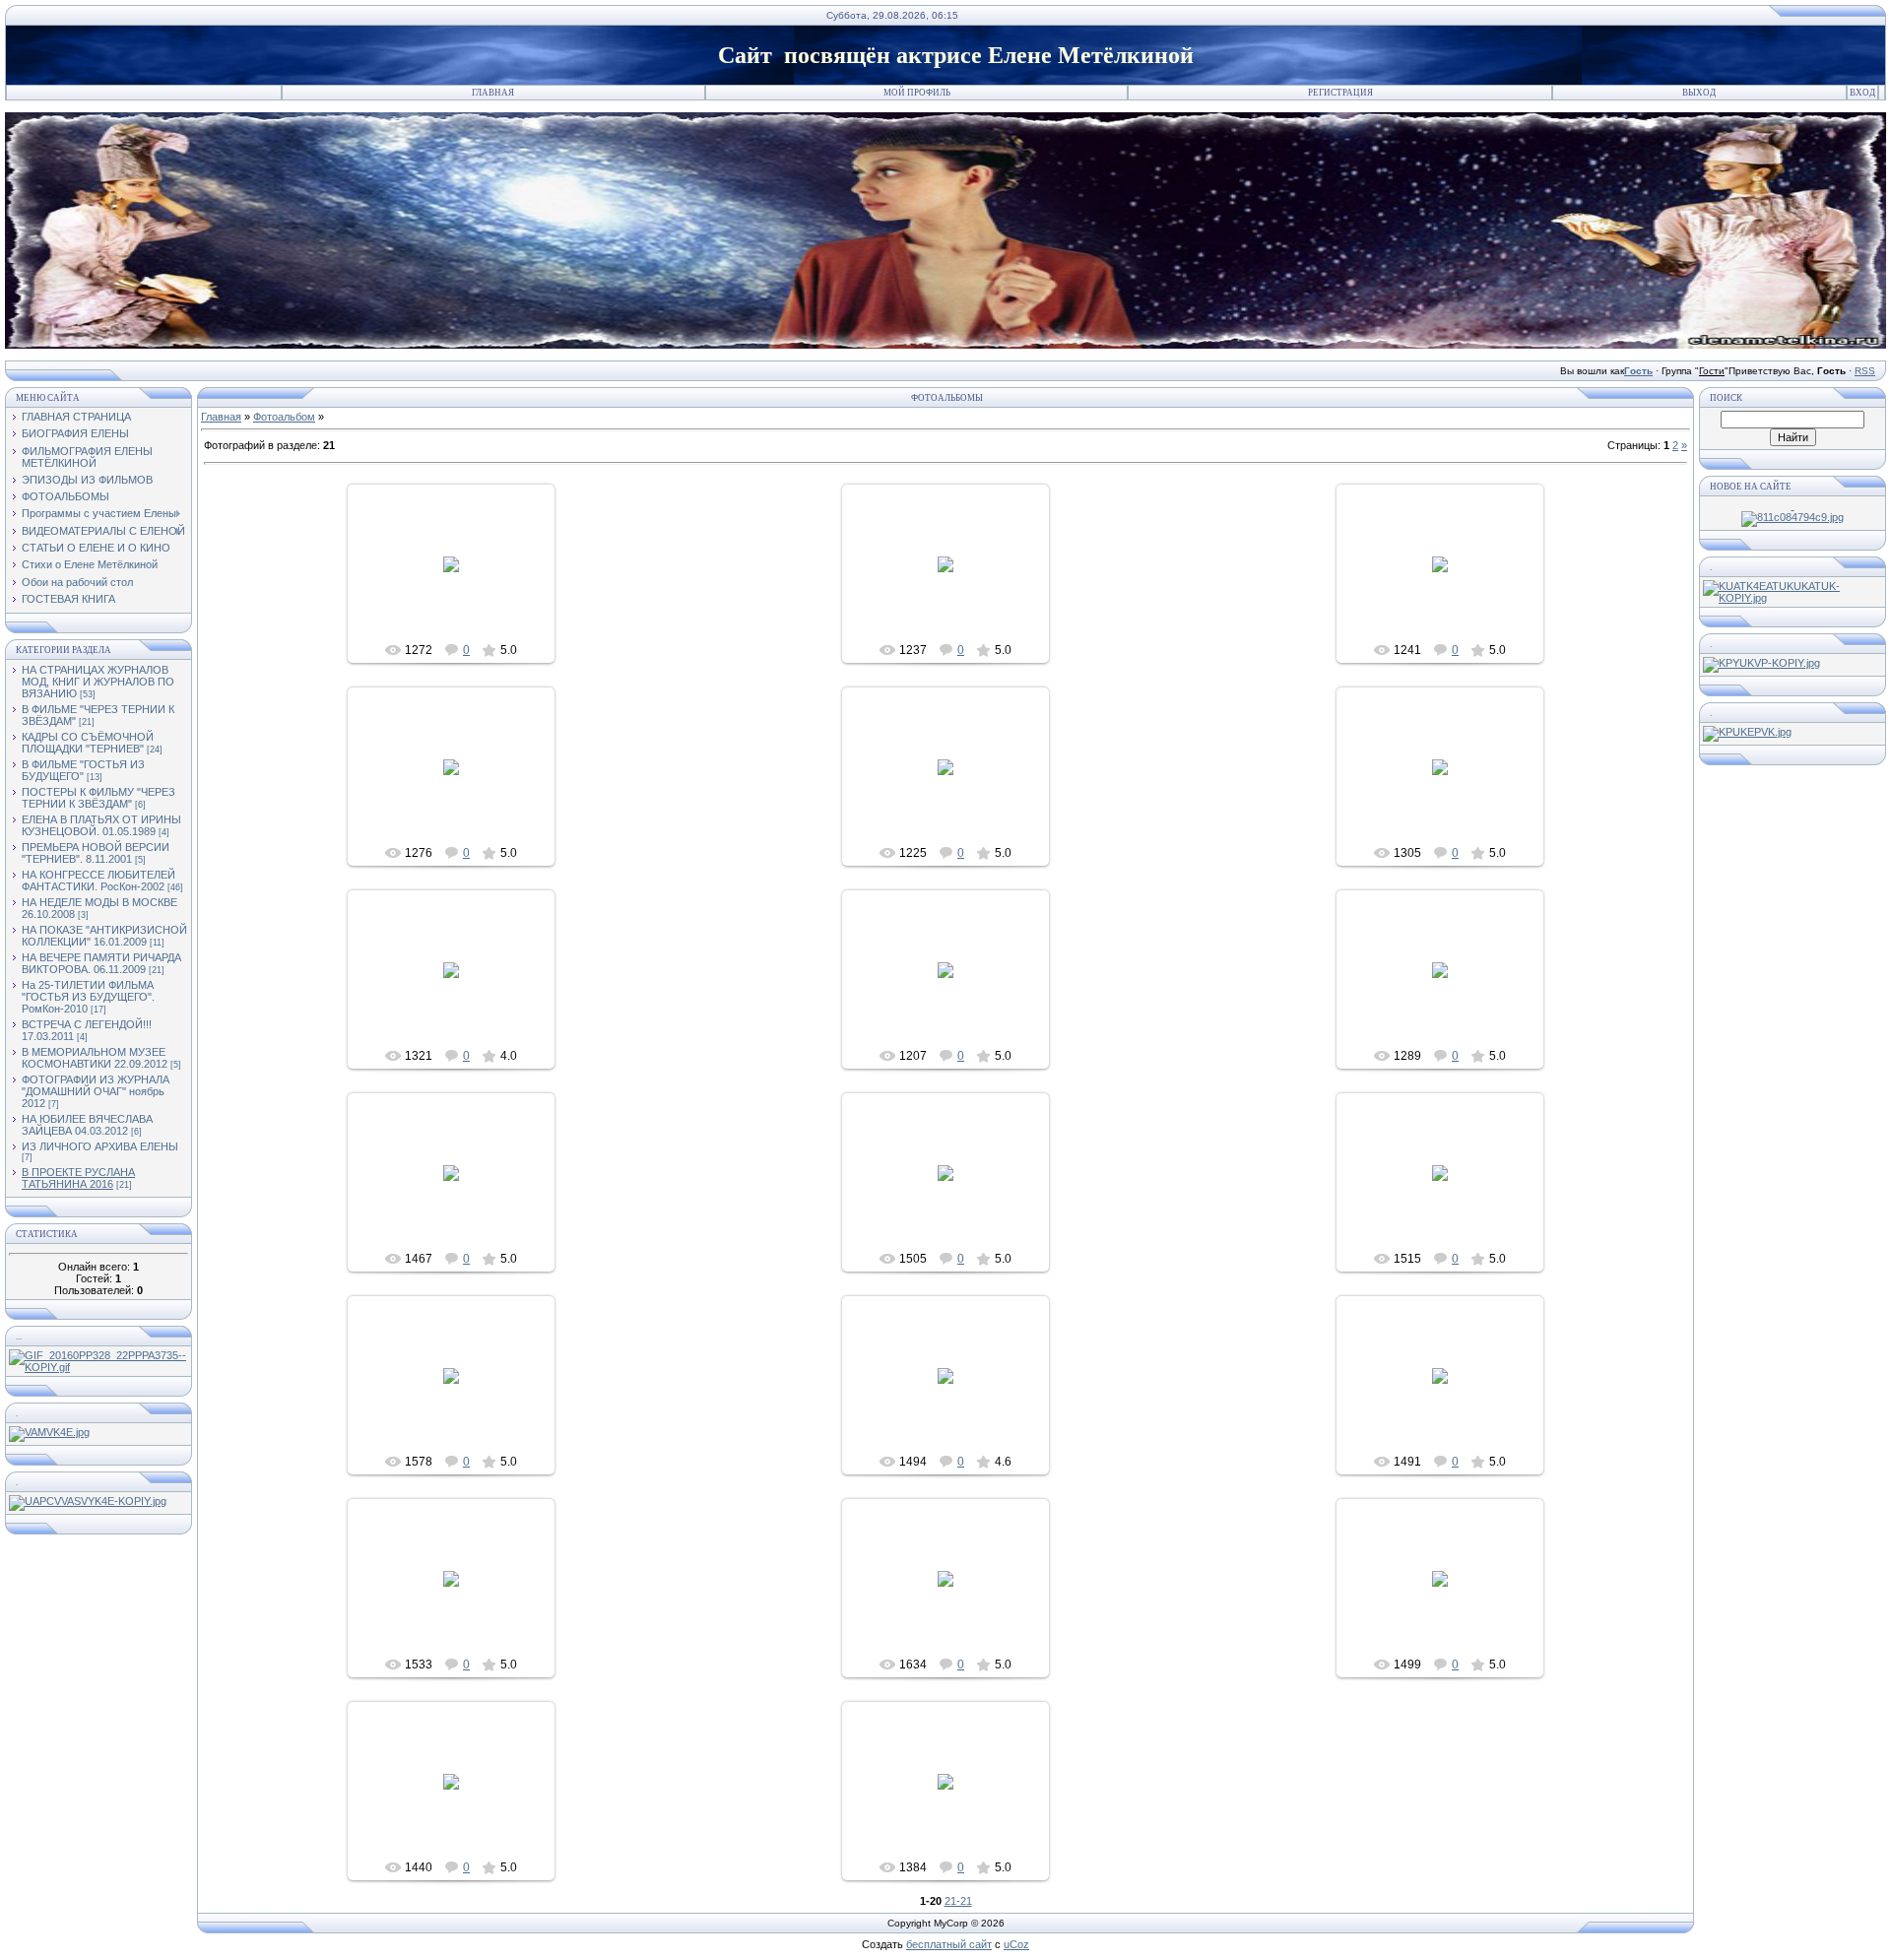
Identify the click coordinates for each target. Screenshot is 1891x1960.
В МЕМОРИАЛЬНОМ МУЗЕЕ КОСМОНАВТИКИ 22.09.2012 (95, 1058)
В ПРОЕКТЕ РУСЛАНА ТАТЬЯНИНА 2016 (78, 1178)
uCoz (1016, 1944)
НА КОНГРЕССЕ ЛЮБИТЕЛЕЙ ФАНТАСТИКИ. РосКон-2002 (98, 881)
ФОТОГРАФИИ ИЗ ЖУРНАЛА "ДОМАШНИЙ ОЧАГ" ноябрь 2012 (96, 1091)
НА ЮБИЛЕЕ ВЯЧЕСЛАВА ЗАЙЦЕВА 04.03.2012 (87, 1125)
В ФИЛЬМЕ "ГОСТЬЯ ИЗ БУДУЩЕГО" (83, 770)
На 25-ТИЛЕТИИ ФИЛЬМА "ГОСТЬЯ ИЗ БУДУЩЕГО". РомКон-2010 (88, 997)
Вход (1862, 93)
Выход (1699, 93)
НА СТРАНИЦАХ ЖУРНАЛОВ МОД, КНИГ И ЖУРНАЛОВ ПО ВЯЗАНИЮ (98, 682)
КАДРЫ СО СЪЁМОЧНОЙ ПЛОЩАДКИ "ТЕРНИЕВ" (88, 743)
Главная (493, 93)
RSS (1865, 371)
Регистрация (1340, 93)
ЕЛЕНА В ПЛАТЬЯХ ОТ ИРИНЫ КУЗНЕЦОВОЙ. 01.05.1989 (101, 825)
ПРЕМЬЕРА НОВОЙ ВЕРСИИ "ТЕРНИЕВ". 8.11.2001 (96, 853)
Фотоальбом (284, 417)
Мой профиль (917, 93)
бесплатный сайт (949, 1944)
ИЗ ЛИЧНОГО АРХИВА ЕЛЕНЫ (100, 1146)
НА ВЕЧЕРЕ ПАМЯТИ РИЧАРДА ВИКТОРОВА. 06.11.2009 (101, 963)
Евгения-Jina (460, 608)
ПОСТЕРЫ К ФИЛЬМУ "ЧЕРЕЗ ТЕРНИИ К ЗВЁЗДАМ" (98, 798)
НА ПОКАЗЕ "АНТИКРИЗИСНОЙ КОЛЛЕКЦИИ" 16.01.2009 (104, 936)
